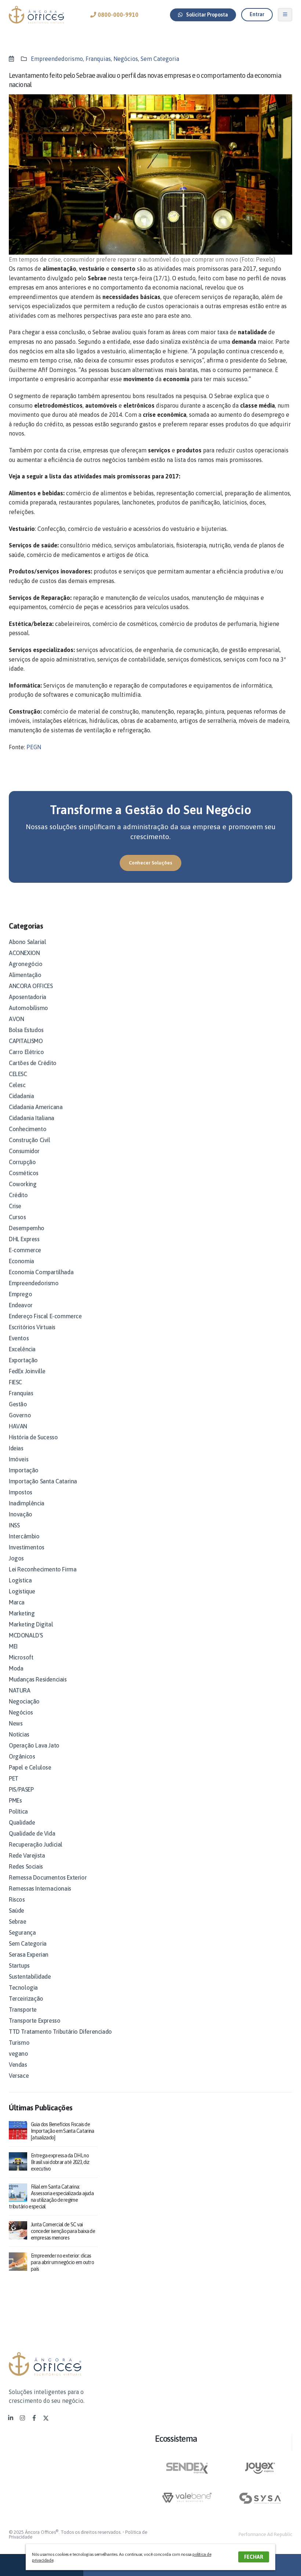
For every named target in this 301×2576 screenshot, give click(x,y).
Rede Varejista (27, 1855)
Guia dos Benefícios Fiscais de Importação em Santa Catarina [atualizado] (62, 2131)
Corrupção (22, 1162)
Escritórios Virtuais (32, 1327)
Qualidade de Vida (32, 1833)
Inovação (21, 1514)
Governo (20, 1415)
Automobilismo (28, 1008)
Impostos (21, 1492)
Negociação (24, 1701)
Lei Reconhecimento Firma (43, 1569)
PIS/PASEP (21, 1789)
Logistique (22, 1591)
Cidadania (21, 1096)
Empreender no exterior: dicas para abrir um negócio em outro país (62, 2262)
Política (18, 1811)
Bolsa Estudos (26, 1030)
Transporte (23, 2010)
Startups (19, 1965)
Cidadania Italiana (32, 1118)
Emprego (20, 1294)
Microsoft (21, 1657)
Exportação (23, 1360)
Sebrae (18, 1921)
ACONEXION (24, 953)
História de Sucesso (33, 1437)
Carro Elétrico (26, 1052)
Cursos (17, 1217)
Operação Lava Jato (34, 1745)
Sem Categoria (160, 59)
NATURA (20, 1690)
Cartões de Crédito (33, 1063)
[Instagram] (22, 2418)
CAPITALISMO (26, 1041)
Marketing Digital (31, 1624)
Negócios (126, 59)
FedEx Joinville (27, 1371)
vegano (19, 2054)
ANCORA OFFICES (31, 986)
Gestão (18, 1404)
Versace (19, 2076)
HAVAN (18, 1426)
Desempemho (27, 1228)
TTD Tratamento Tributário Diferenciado (60, 2032)
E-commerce (25, 1250)
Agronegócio (26, 964)
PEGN (34, 747)
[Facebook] (34, 2418)
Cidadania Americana (36, 1107)
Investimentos (27, 1547)
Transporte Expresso (35, 2021)
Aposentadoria (28, 997)
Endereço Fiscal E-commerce (45, 1316)
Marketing (22, 1613)
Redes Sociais (26, 1866)
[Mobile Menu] (285, 15)
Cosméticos (24, 1173)
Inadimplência (27, 1503)
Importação (24, 1470)
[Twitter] (46, 2418)
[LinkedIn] (11, 2418)
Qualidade (22, 1822)
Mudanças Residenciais (38, 1679)
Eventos (19, 1338)
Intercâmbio (24, 1536)
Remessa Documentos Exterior (48, 1877)
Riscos (17, 1899)
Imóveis (19, 1459)
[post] (18, 2130)
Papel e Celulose (30, 1767)
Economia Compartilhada (41, 1272)
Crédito (18, 1195)
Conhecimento (28, 1129)
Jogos (16, 1558)
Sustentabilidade (30, 1976)
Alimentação (25, 975)
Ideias (16, 1448)
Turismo (19, 2043)
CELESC (18, 1074)
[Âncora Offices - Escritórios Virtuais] (36, 15)
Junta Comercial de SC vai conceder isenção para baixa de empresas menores (63, 2231)
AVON (16, 1019)
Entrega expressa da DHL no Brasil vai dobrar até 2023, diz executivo (60, 2162)
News (16, 1723)
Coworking (23, 1184)
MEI (13, 1646)
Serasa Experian (29, 1954)
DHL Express (24, 1239)
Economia (21, 1261)
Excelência (22, 1349)
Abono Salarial (27, 942)
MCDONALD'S (26, 1635)
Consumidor (24, 1151)
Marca (17, 1602)
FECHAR (254, 2557)
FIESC (15, 1382)
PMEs (15, 1800)
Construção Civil (30, 1140)
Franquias (98, 59)
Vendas (18, 2065)
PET (14, 1778)
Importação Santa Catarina (43, 1481)
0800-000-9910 (117, 15)
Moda (16, 1668)
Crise (15, 1206)
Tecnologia (23, 1987)
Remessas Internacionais (40, 1888)
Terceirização (26, 1999)
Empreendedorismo (57, 59)
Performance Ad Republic (265, 2534)
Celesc (17, 1085)
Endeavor (21, 1305)
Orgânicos (22, 1756)
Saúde (17, 1910)
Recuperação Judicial (36, 1844)
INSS (14, 1525)
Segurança (22, 1932)
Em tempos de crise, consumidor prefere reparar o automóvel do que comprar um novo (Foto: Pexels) (142, 259)
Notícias (19, 1734)
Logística (20, 1580)
